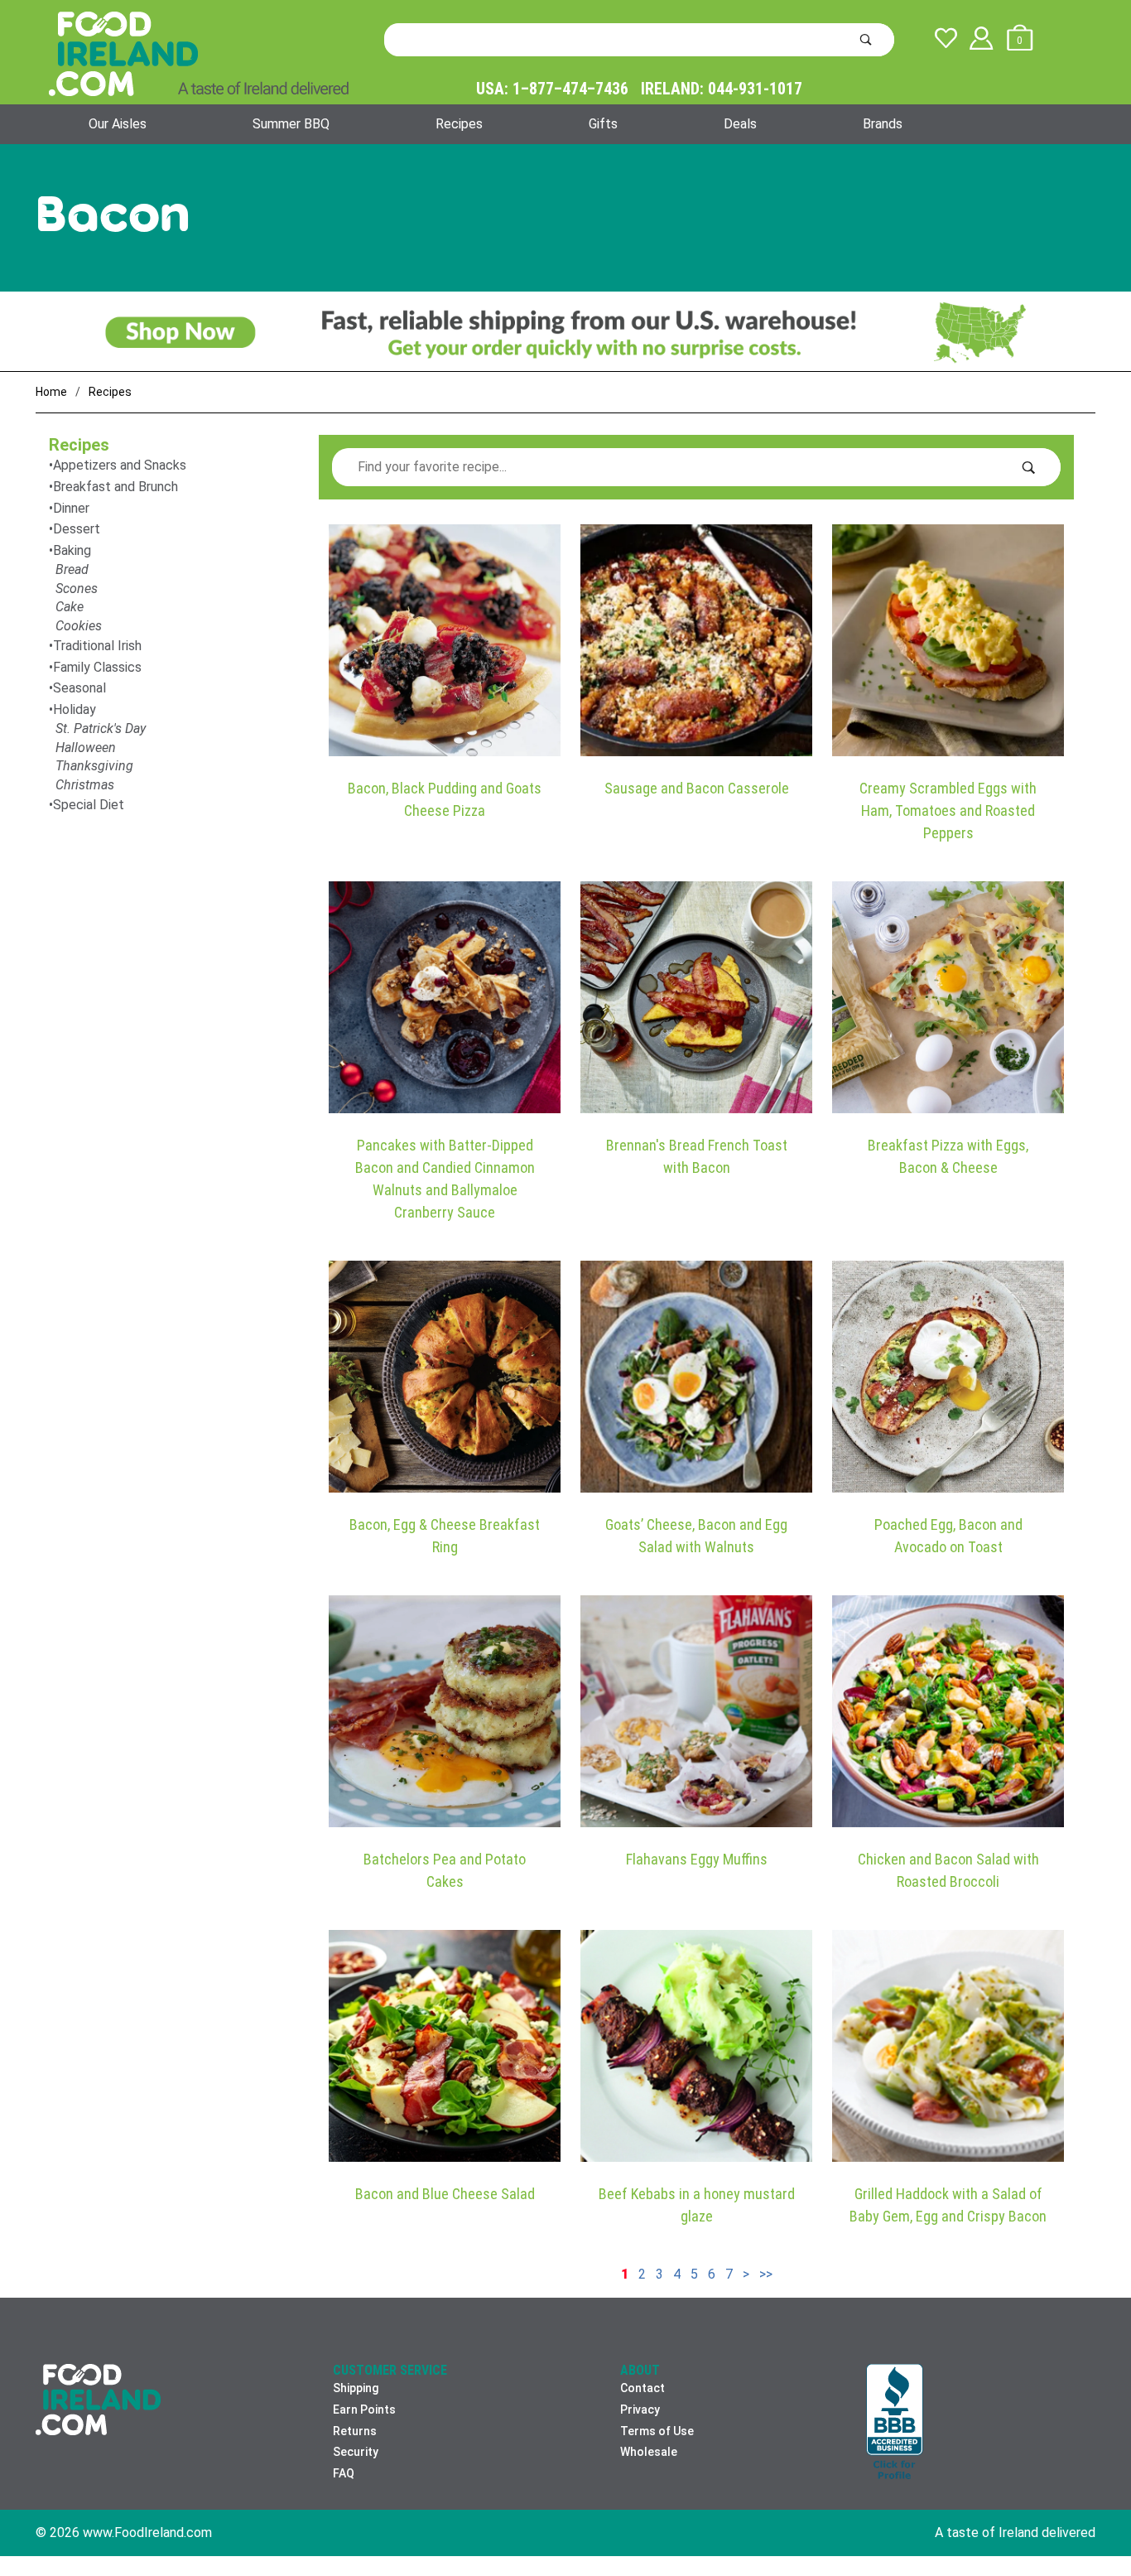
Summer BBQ (291, 124)
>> (766, 2274)
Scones (77, 589)
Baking (72, 550)
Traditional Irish (97, 646)
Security (356, 2452)
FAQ (344, 2473)
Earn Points (364, 2410)
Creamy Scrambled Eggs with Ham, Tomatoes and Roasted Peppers (948, 810)
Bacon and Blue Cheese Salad (445, 2194)
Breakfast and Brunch (116, 487)
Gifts (603, 124)
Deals (740, 124)
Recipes (459, 124)
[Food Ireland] (199, 53)
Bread (72, 569)
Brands (883, 124)
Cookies (79, 626)
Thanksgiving (94, 766)
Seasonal (79, 688)
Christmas (85, 785)
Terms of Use (657, 2431)
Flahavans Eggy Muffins (697, 1859)
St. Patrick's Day (101, 728)
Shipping (356, 2388)
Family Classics (97, 667)
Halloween (86, 748)
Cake (70, 607)
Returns (355, 2431)
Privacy (640, 2410)
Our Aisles (118, 124)
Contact (643, 2388)
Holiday (75, 709)
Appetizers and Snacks (120, 465)
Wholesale (649, 2452)
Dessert (77, 529)
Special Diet (89, 805)
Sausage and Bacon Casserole (697, 788)
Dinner (71, 508)
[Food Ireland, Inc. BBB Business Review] (895, 2423)
